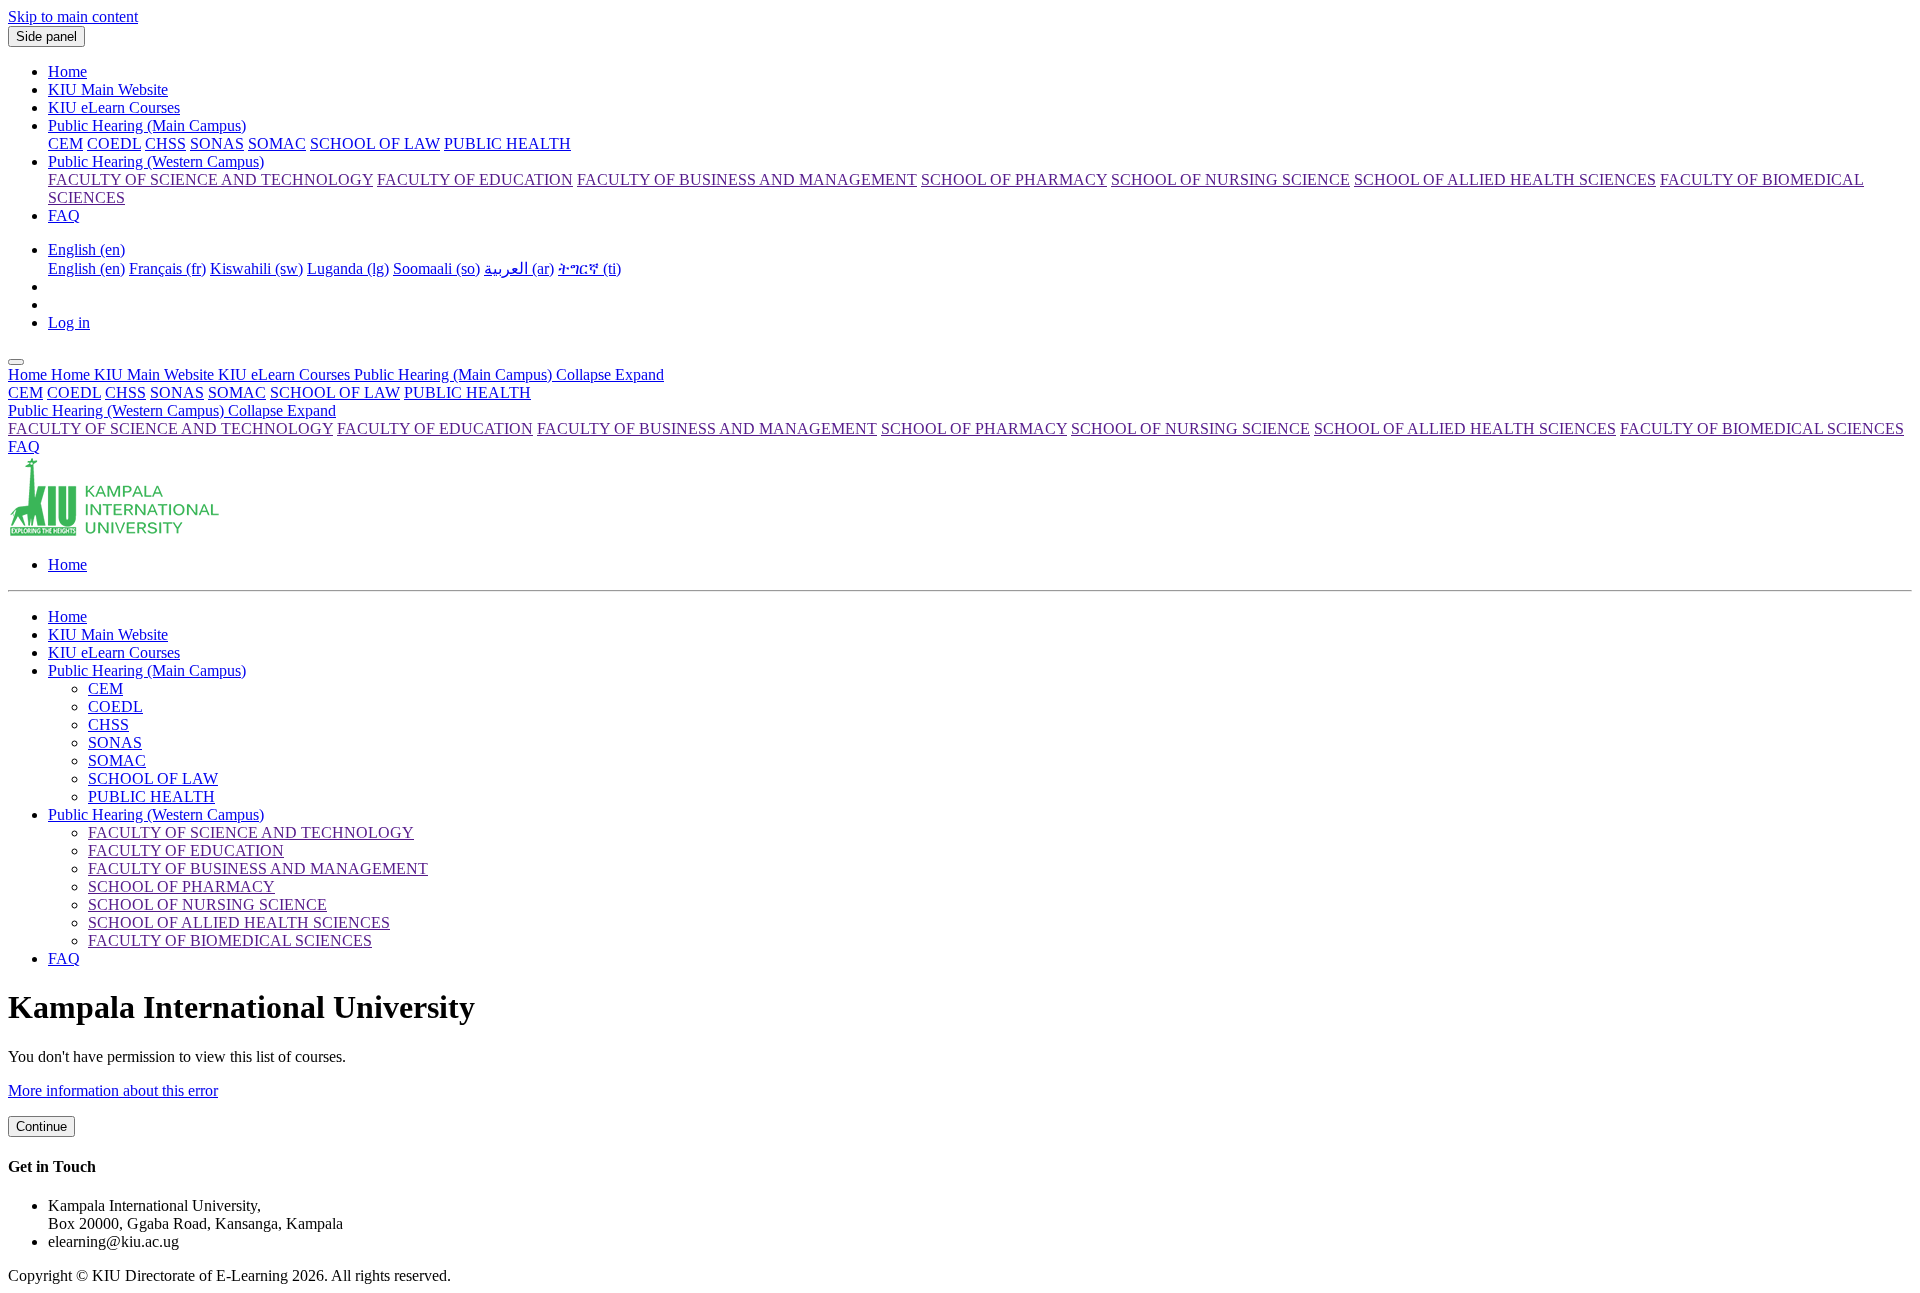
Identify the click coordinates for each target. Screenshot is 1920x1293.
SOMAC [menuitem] (277, 143)
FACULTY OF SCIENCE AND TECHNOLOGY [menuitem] (210, 179)
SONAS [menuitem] (217, 143)
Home (67, 71)
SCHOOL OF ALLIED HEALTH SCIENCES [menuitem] (1505, 179)
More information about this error (113, 1090)
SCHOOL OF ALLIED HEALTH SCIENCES (1465, 428)
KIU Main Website (108, 89)
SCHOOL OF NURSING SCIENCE (1190, 428)
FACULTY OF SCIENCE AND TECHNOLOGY (170, 428)
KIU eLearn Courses (114, 107)
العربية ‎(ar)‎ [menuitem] (519, 268)
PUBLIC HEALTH (467, 392)
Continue (41, 1126)
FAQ (64, 215)
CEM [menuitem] (65, 143)
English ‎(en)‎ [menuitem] (86, 268)
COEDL (74, 392)
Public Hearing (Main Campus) (147, 125)
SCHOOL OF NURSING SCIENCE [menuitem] (1230, 179)
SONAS (177, 392)
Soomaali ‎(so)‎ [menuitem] (436, 268)
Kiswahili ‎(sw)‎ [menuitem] (256, 268)
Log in (69, 322)
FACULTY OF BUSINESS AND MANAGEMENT (707, 428)
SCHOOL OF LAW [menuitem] (375, 143)
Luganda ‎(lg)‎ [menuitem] (348, 268)
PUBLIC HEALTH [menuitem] (507, 143)
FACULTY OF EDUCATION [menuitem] (475, 179)
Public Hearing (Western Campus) (156, 161)
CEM (25, 392)
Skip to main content (73, 16)
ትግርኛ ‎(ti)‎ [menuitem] (589, 268)
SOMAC (237, 392)
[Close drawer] (16, 362)
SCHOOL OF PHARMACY (974, 428)
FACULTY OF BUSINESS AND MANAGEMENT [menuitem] (747, 179)
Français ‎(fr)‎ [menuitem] (167, 268)
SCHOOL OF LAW (335, 392)
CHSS (125, 392)
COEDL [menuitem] (114, 143)
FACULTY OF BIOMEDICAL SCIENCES (1762, 428)
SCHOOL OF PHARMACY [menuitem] (1014, 179)
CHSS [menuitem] (165, 143)
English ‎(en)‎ (86, 249)
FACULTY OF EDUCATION (435, 428)
